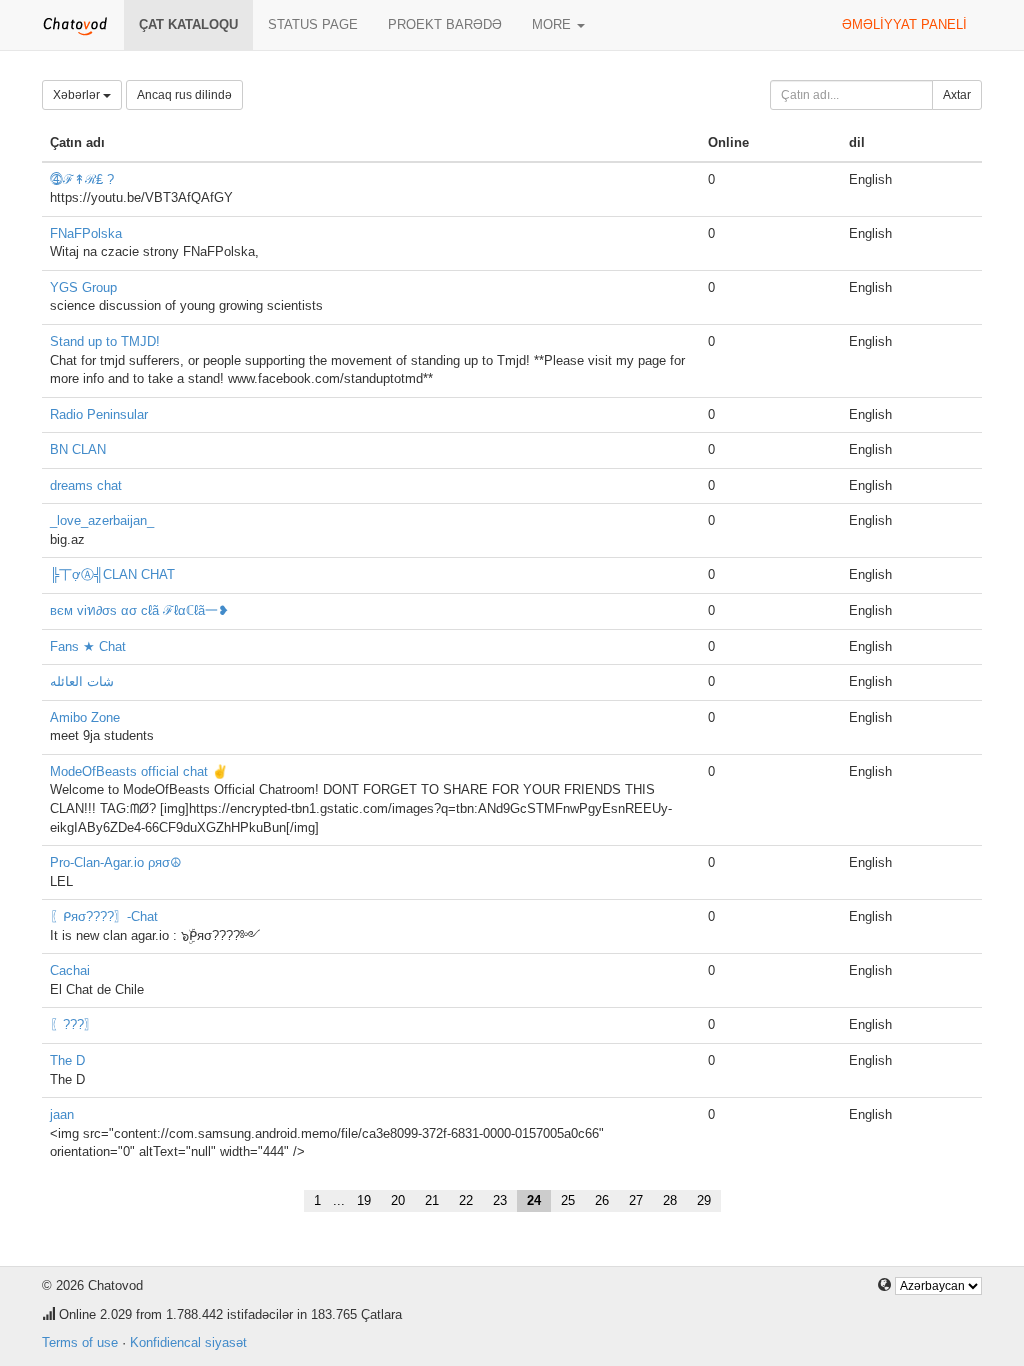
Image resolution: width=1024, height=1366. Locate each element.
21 (432, 1200)
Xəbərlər (78, 95)
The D (67, 1060)
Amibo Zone (85, 717)
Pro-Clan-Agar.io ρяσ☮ (116, 862)
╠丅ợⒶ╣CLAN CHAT (112, 574)
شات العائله (82, 681)
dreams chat (86, 485)
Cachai (70, 970)
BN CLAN (78, 449)
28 (670, 1200)
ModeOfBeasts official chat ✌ (139, 771)
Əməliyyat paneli (904, 24)
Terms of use (80, 1342)
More (553, 24)
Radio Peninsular (99, 414)
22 (466, 1200)
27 (636, 1200)
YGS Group (83, 287)
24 (534, 1200)
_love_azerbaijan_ (102, 520)
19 (364, 1200)
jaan (62, 1114)
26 (602, 1200)
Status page (313, 24)
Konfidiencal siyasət (188, 1342)
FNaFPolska (86, 233)
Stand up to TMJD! (105, 341)
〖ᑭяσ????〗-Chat (104, 916)
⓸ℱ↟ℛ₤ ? (82, 179)
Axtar (957, 95)
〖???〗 (73, 1024)
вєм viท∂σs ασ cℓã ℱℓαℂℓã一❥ (139, 610)
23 (500, 1200)
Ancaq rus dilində (184, 95)
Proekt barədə (445, 24)
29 (704, 1200)
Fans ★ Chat (88, 646)
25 (568, 1200)
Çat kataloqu (188, 24)
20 (398, 1200)
